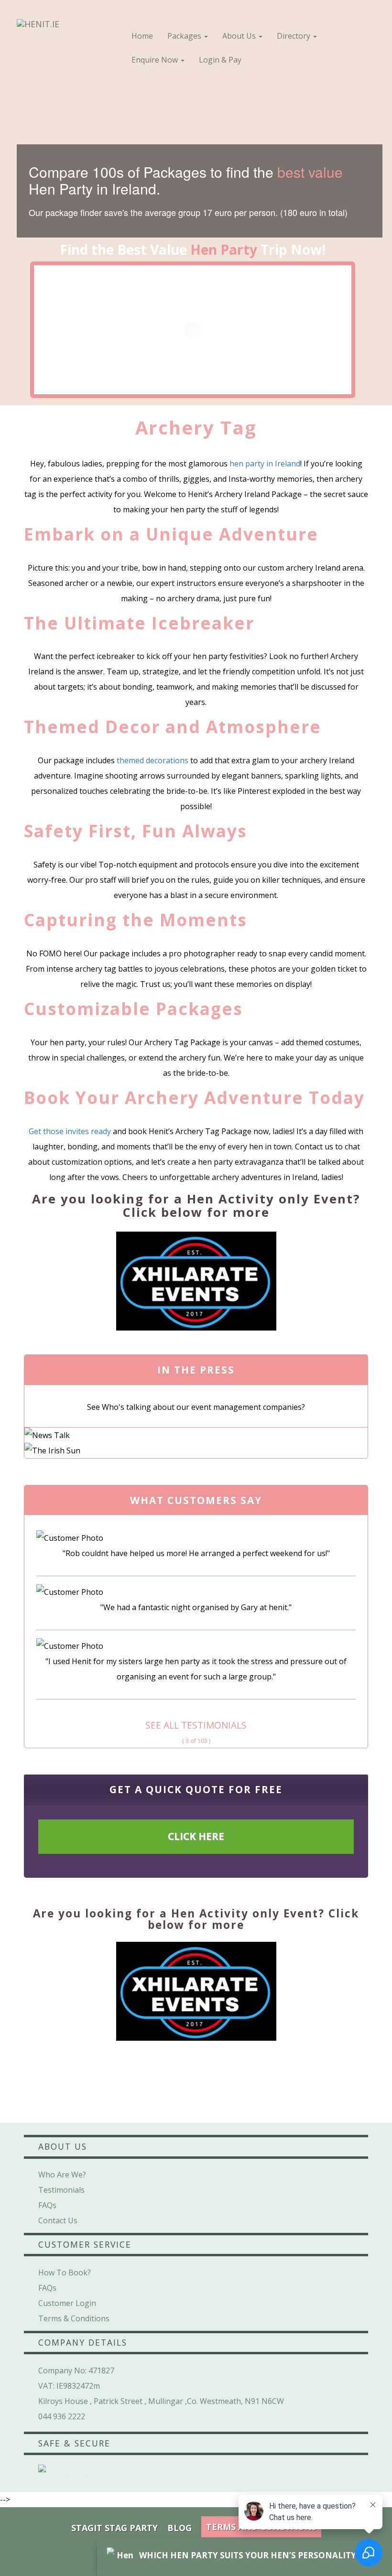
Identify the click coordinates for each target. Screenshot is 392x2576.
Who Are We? (62, 2175)
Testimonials (61, 2190)
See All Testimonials (196, 1725)
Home (142, 36)
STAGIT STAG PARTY (114, 2528)
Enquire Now (156, 60)
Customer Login (67, 2303)
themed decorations (152, 760)
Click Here (196, 1836)
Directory (294, 36)
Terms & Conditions (74, 2318)
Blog (180, 2528)
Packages (185, 36)
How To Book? (65, 2273)
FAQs (47, 2205)
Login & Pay (220, 60)
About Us (240, 36)
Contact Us (58, 2220)
